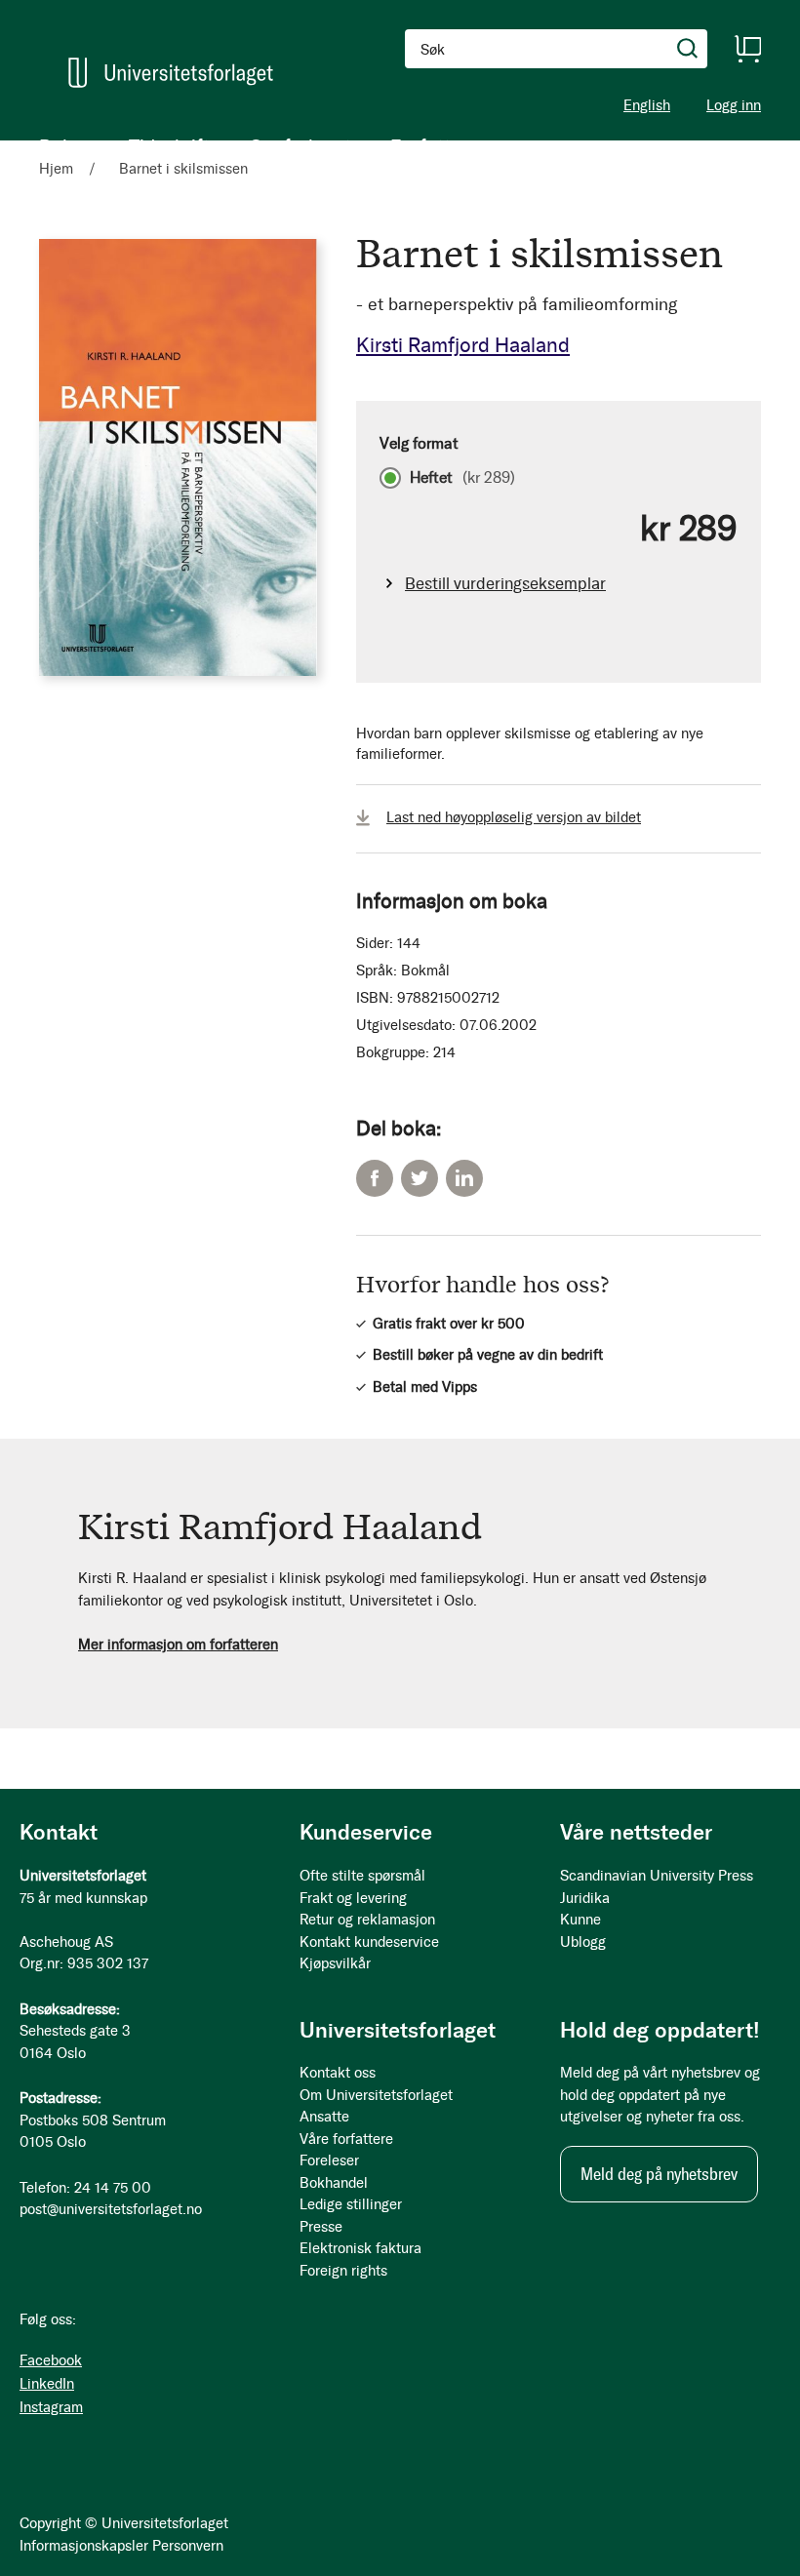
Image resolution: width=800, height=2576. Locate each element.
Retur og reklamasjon (367, 1920)
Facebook (375, 1178)
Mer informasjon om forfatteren (178, 1645)
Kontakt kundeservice (369, 1942)
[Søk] (688, 49)
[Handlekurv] (747, 49)
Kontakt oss (338, 2073)
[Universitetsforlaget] (171, 73)
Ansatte (324, 2117)
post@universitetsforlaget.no (111, 2209)
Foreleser (329, 2160)
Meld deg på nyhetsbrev (659, 2174)
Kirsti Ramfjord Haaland (463, 345)
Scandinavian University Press (657, 1876)
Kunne (580, 1920)
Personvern (188, 2546)
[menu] (254, 146)
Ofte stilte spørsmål (362, 1876)
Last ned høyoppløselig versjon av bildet (514, 817)
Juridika (585, 1898)
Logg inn (734, 106)
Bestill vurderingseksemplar (505, 583)
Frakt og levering (353, 1898)
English (647, 105)
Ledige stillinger (351, 2204)
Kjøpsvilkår (335, 1963)
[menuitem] (64, 146)
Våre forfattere (346, 2139)
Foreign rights (343, 2271)
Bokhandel (334, 2183)
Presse (321, 2227)
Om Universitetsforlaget (376, 2095)
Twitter (420, 1178)
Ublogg (583, 1942)
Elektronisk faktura (360, 2248)
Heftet (462, 478)
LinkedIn (464, 1178)
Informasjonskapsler (84, 2546)
